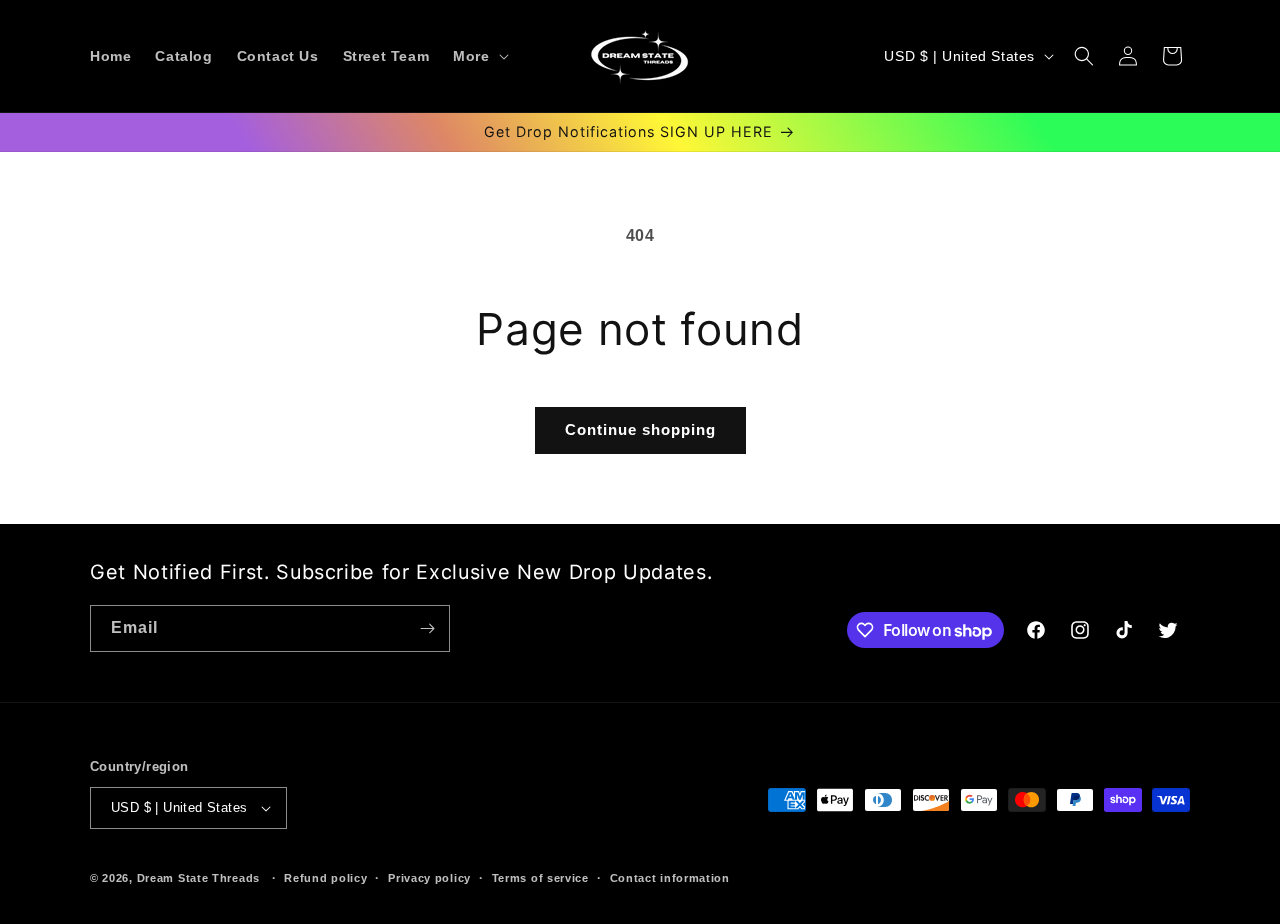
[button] (478, 56)
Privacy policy (429, 878)
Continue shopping (640, 429)
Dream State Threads (198, 878)
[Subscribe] (427, 628)
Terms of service (540, 878)
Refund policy (325, 878)
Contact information (670, 878)
